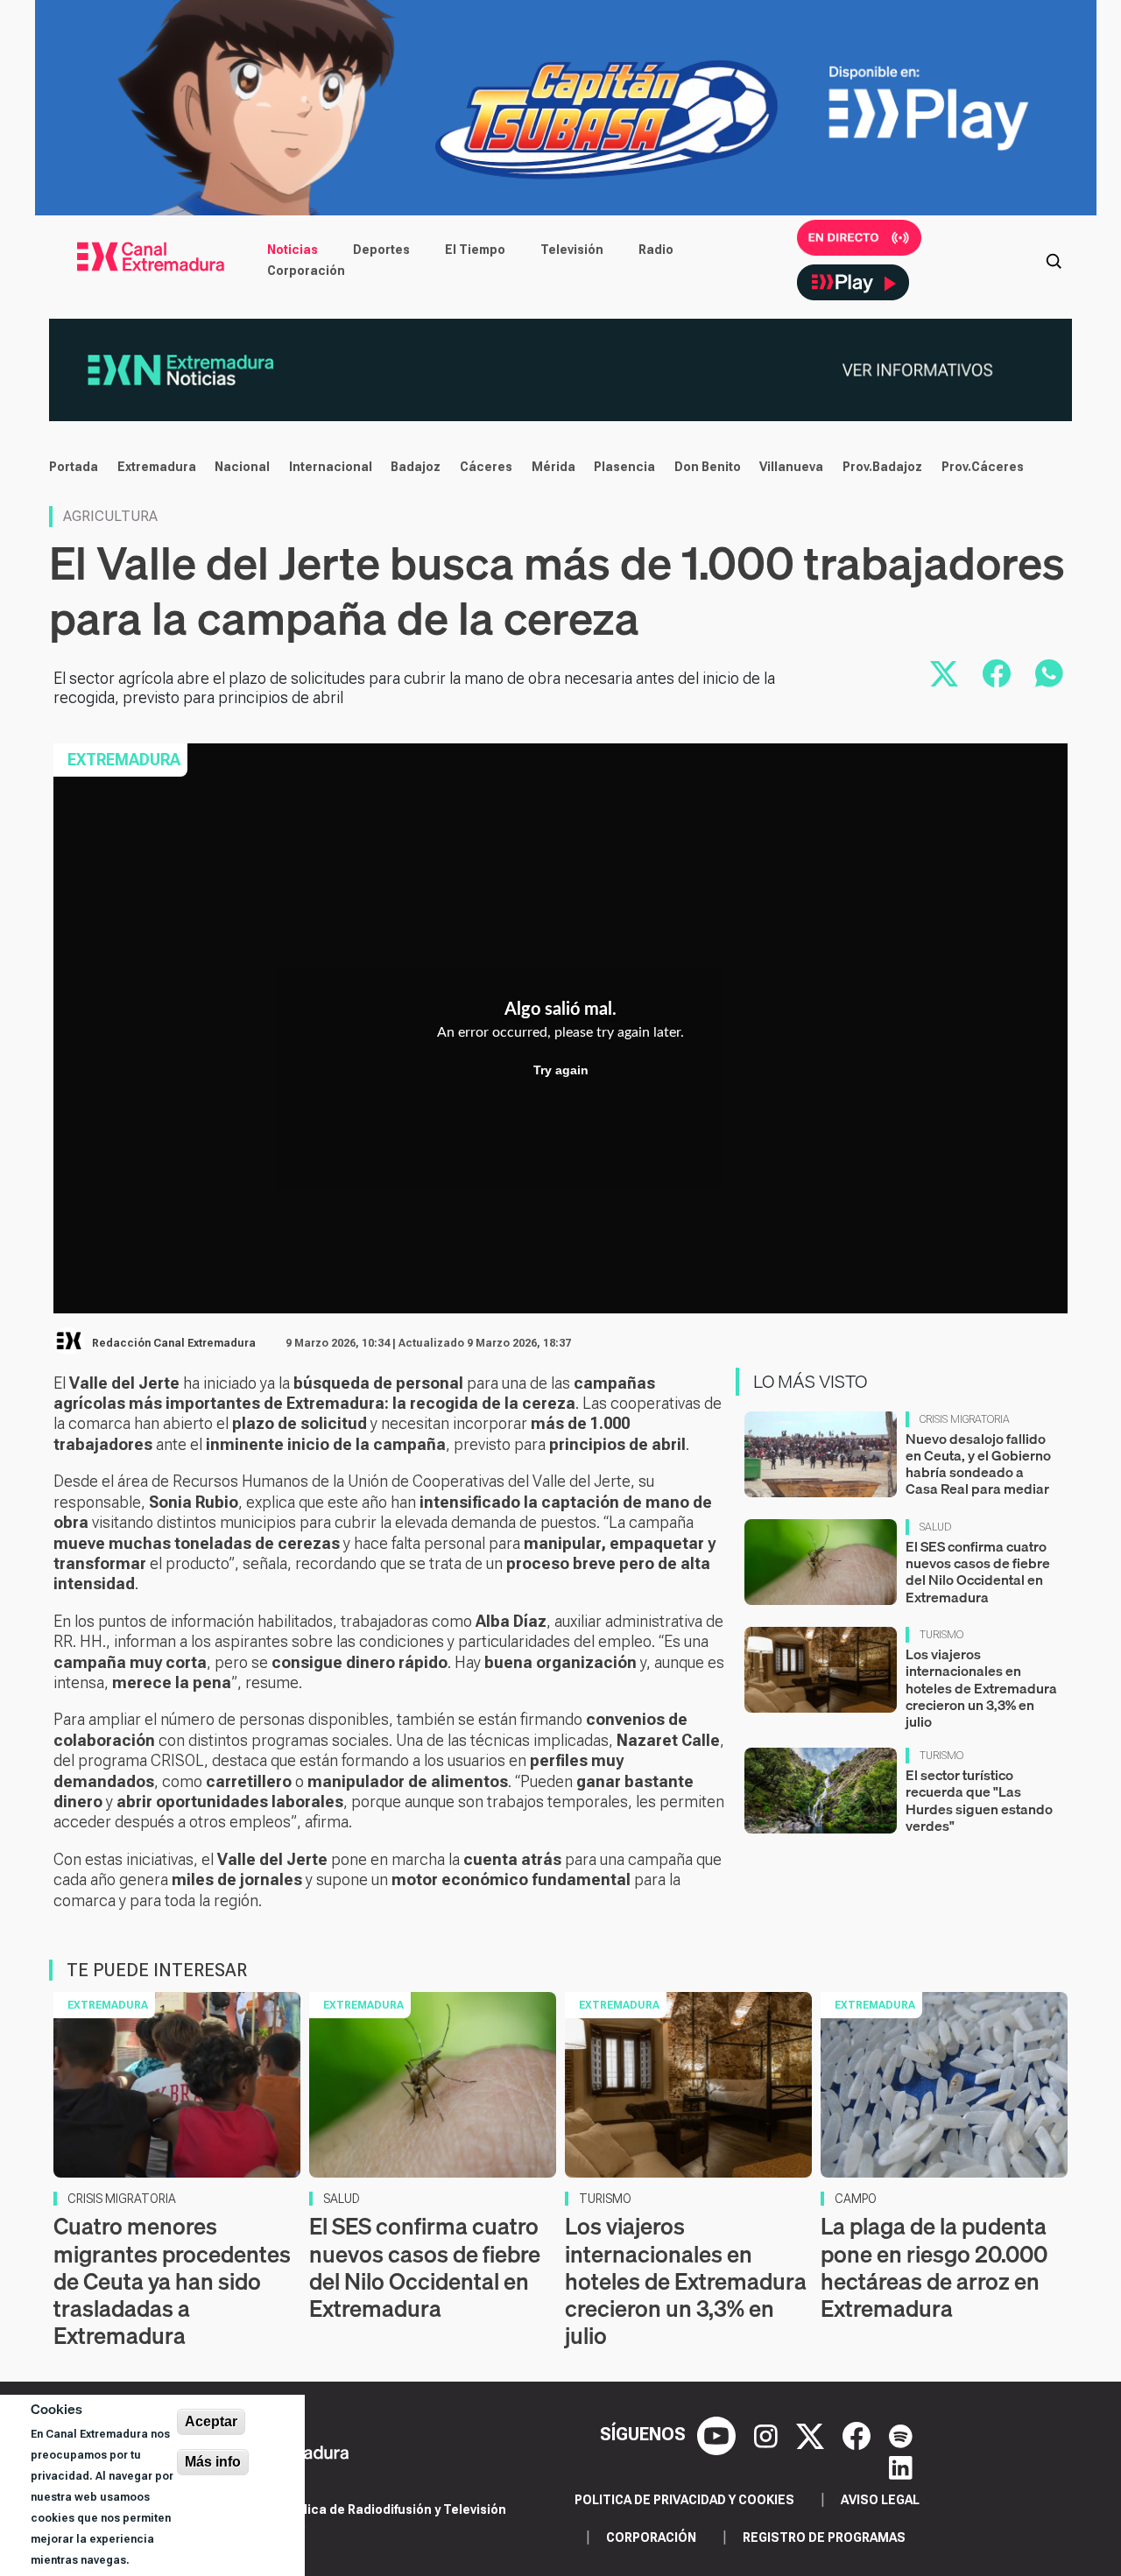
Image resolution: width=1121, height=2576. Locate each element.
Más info (213, 2462)
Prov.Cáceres (983, 467)
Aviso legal (880, 2500)
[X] (812, 2434)
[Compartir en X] (944, 673)
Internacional (331, 467)
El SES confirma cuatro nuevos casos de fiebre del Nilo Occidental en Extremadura (978, 1572)
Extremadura (157, 467)
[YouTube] (719, 2434)
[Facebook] (859, 2434)
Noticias (293, 250)
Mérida (553, 467)
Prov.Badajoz (882, 467)
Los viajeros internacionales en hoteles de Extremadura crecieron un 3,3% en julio (981, 1688)
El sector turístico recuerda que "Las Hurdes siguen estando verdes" (979, 1800)
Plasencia (624, 467)
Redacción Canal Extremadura (174, 1343)
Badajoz (416, 467)
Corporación (306, 271)
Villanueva (791, 467)
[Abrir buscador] (1054, 260)
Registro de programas (824, 2537)
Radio (656, 250)
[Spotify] (901, 2434)
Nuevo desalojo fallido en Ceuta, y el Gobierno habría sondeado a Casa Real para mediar (978, 1464)
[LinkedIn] (901, 2466)
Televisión (572, 250)
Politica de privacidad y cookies (684, 2500)
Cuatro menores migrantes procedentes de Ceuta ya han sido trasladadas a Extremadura (172, 2281)
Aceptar (211, 2421)
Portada (74, 467)
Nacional (242, 467)
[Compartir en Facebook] (997, 673)
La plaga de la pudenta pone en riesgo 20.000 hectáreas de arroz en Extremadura (934, 2267)
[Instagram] (768, 2434)
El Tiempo (475, 250)
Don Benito (708, 467)
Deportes (381, 250)
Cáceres (486, 467)
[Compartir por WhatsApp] (1049, 673)
